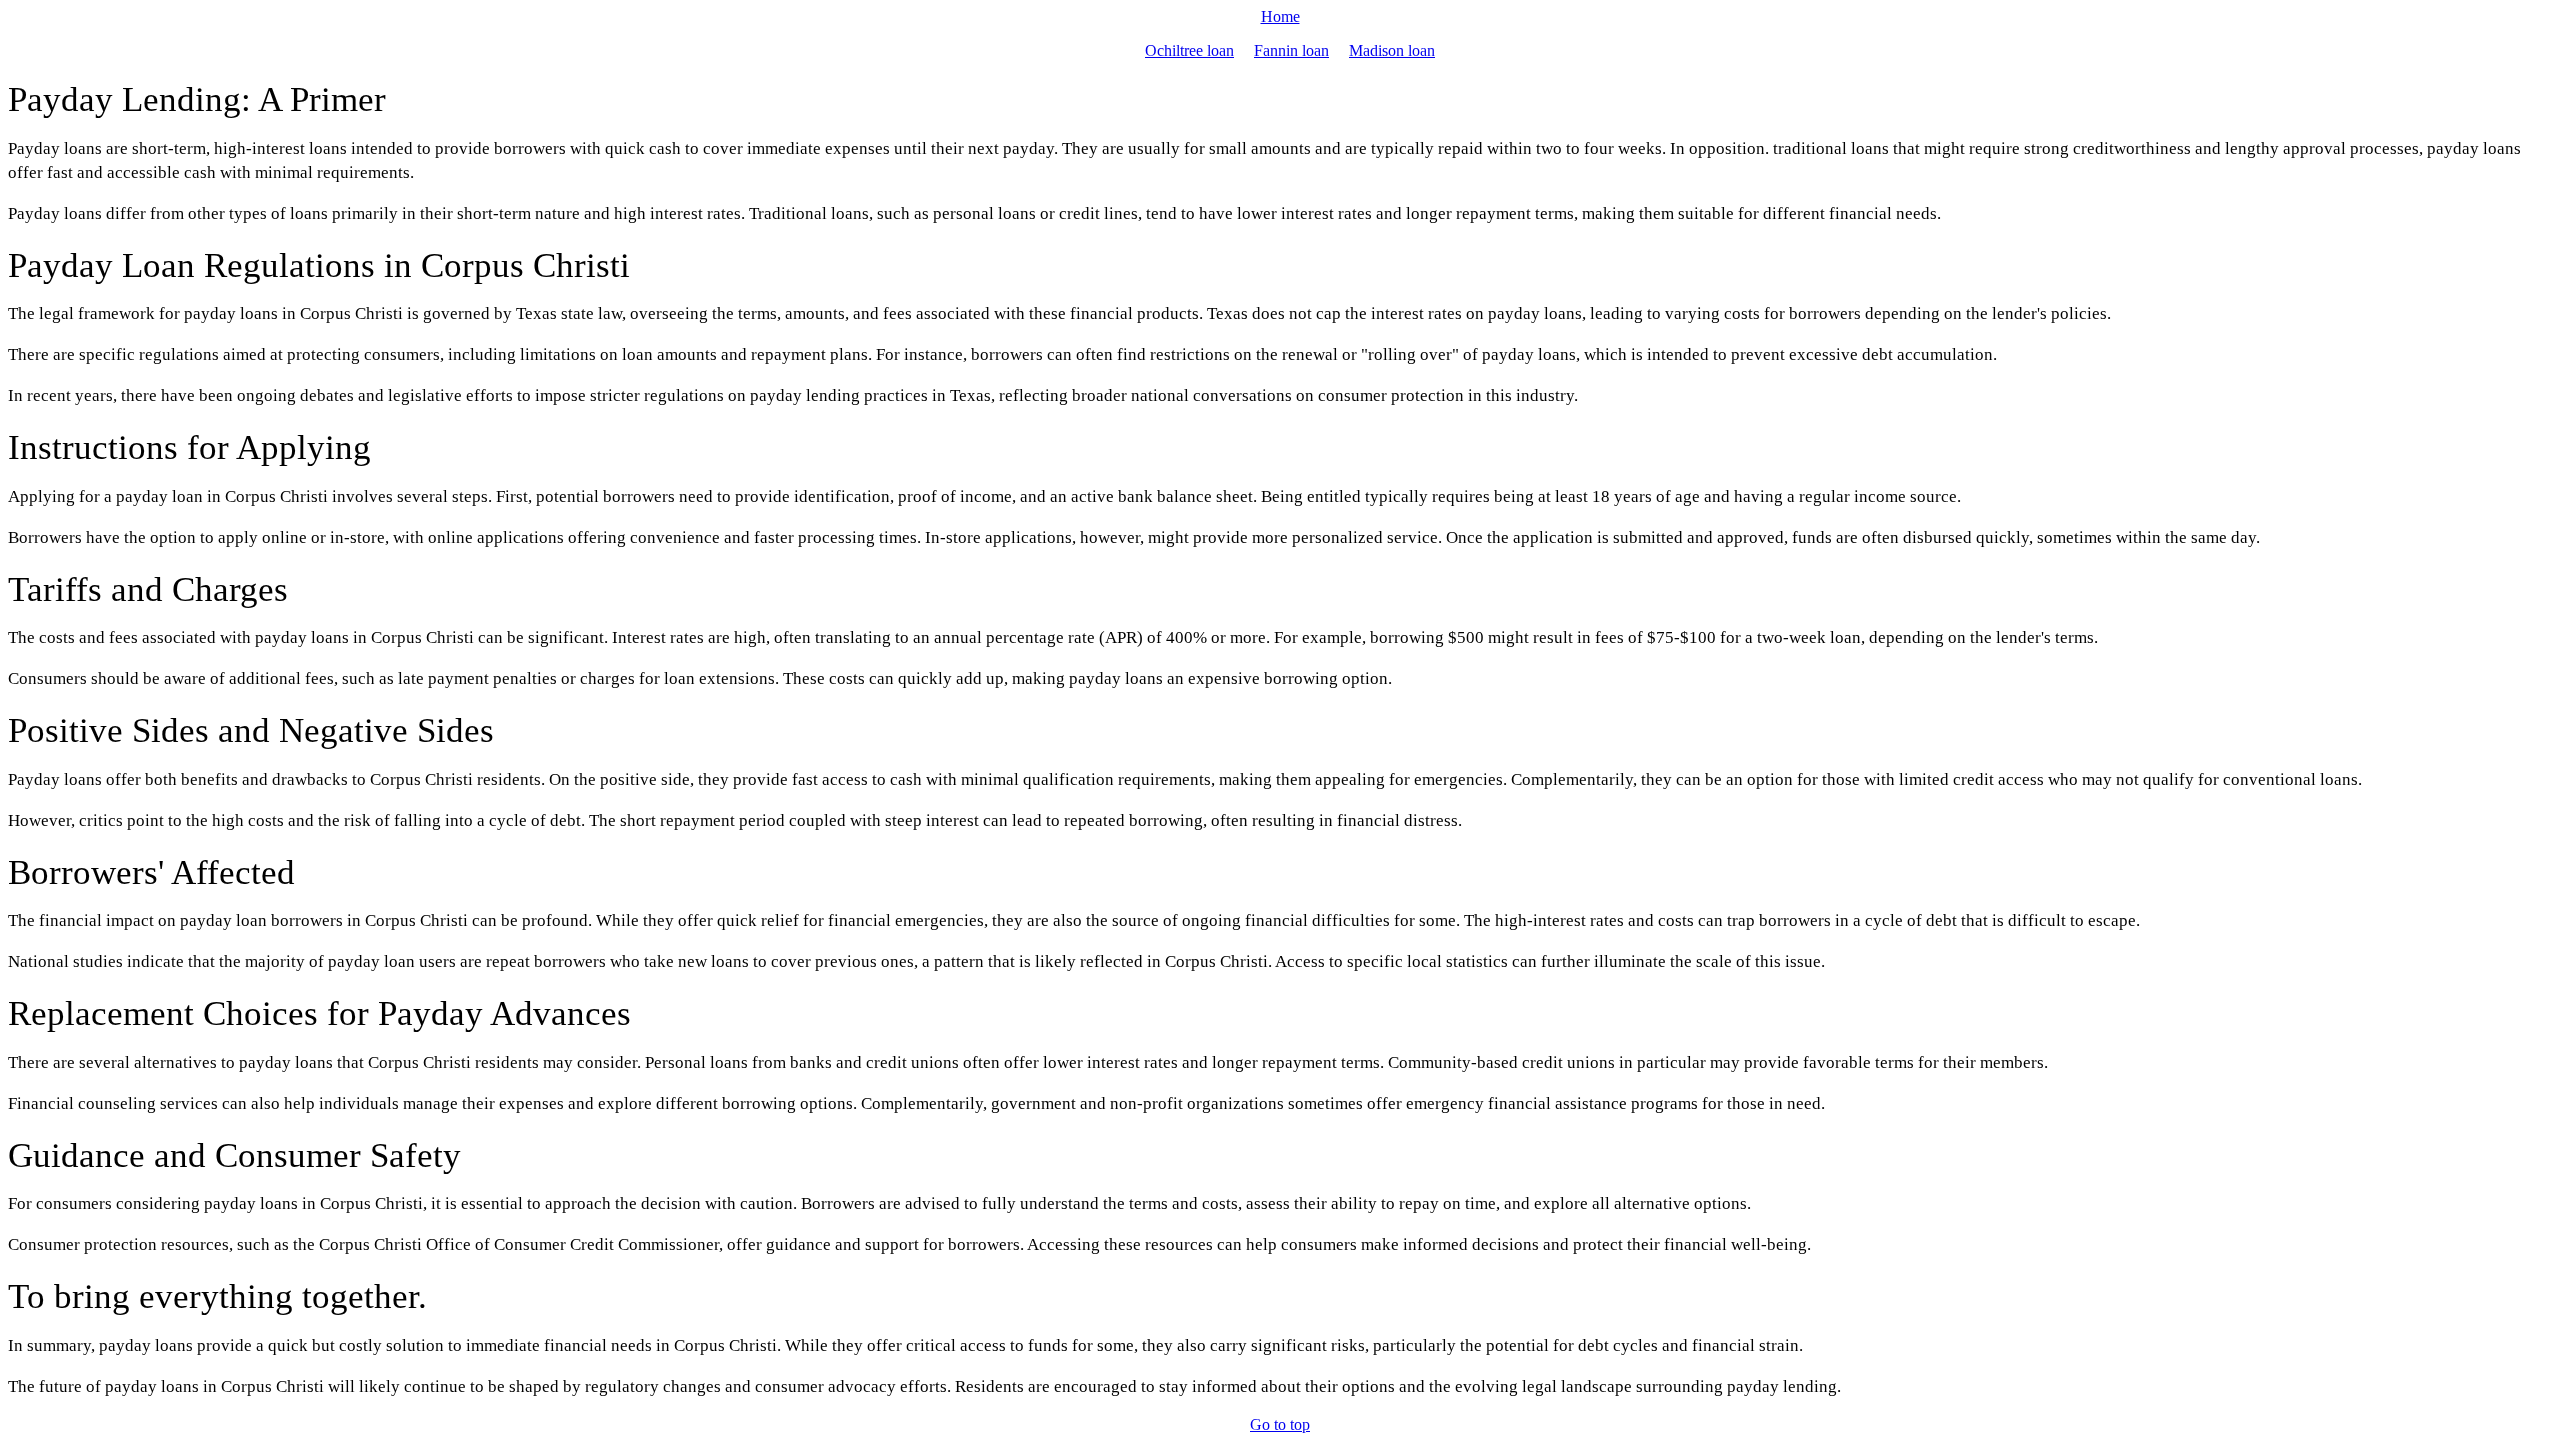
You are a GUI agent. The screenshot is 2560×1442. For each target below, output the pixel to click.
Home (1280, 16)
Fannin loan (1291, 50)
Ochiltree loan (1189, 50)
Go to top (1280, 1424)
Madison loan (1392, 50)
